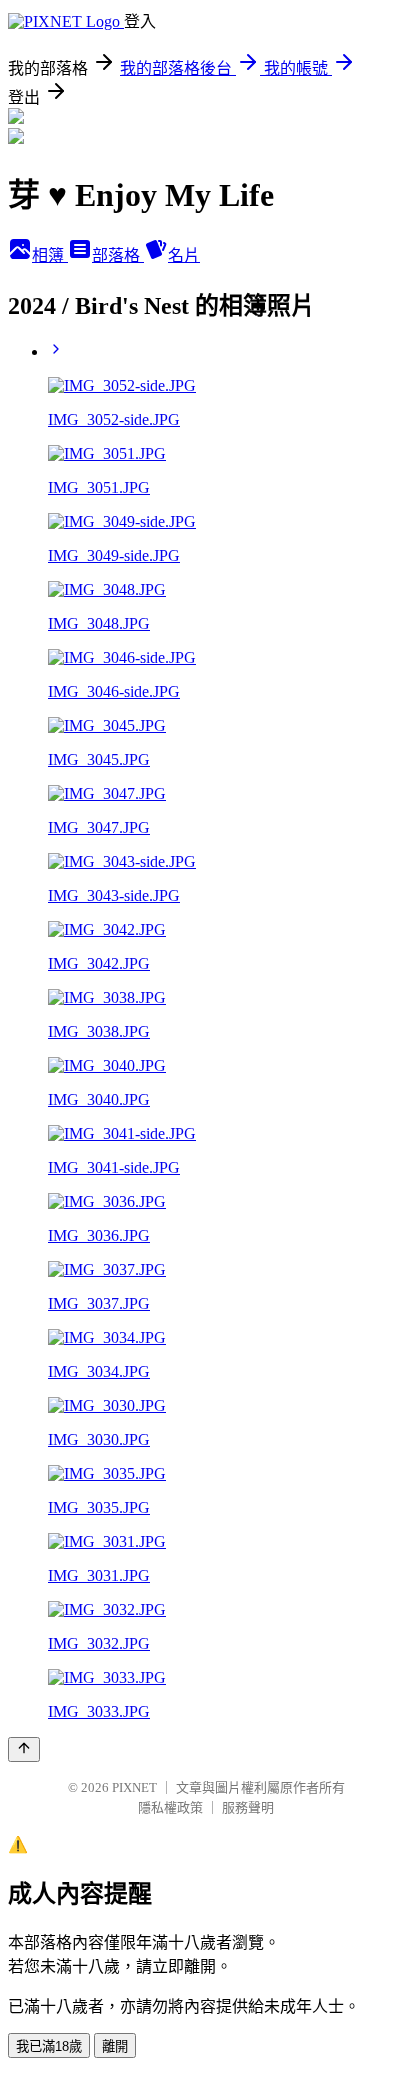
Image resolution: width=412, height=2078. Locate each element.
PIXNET (134, 1787)
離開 (115, 2046)
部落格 (118, 255)
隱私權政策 (170, 1807)
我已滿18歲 (49, 2046)
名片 (184, 255)
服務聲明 (248, 1807)
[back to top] (24, 1749)
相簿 (50, 255)
